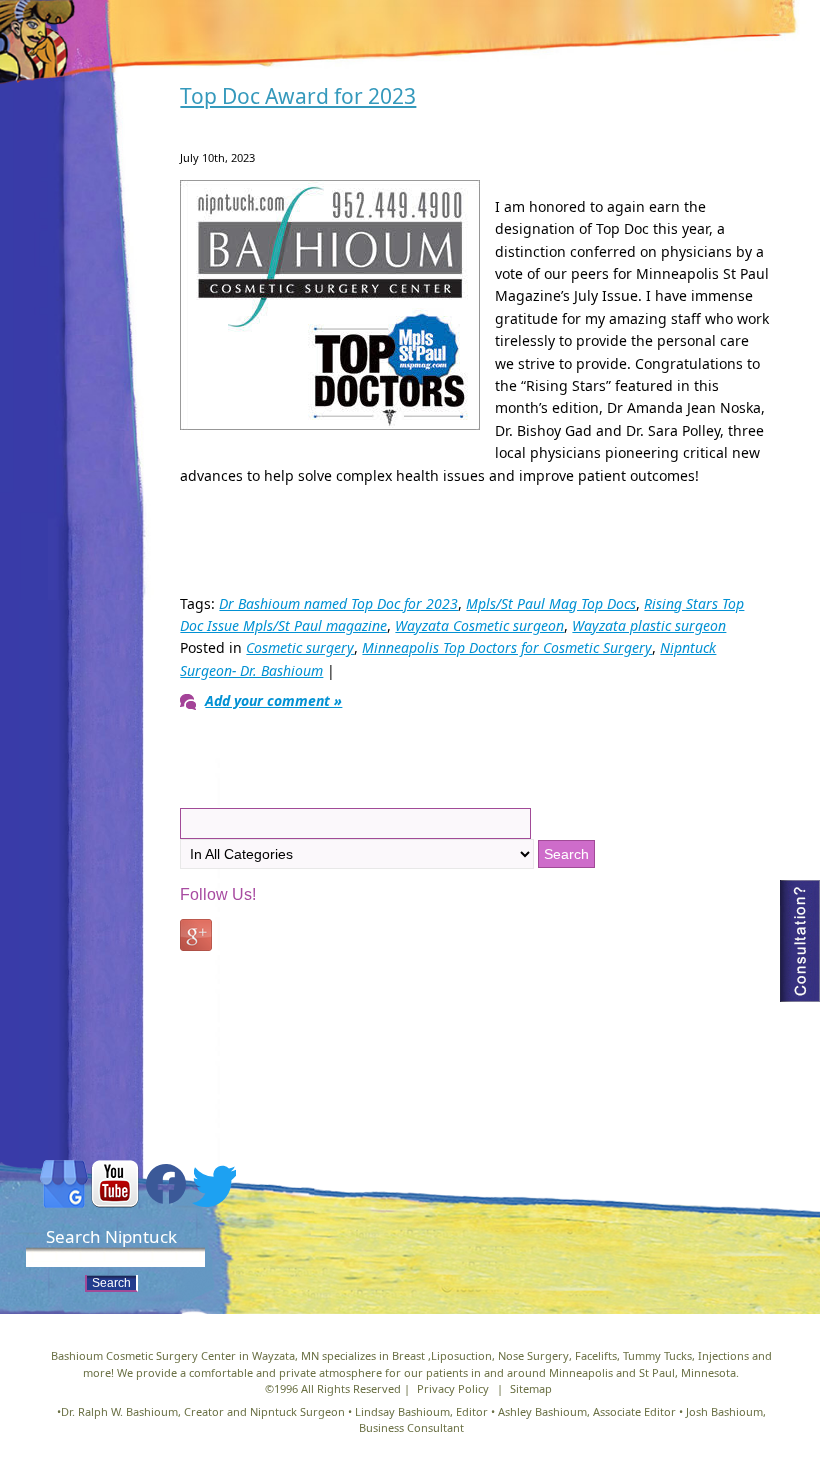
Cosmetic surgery (300, 647)
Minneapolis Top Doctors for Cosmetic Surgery (507, 647)
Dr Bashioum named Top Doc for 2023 (338, 603)
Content (800, 941)
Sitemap (531, 1388)
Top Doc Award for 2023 (298, 96)
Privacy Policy (453, 1388)
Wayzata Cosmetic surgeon (479, 625)
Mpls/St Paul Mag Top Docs (551, 603)
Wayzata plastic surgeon (649, 625)
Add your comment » (273, 700)
